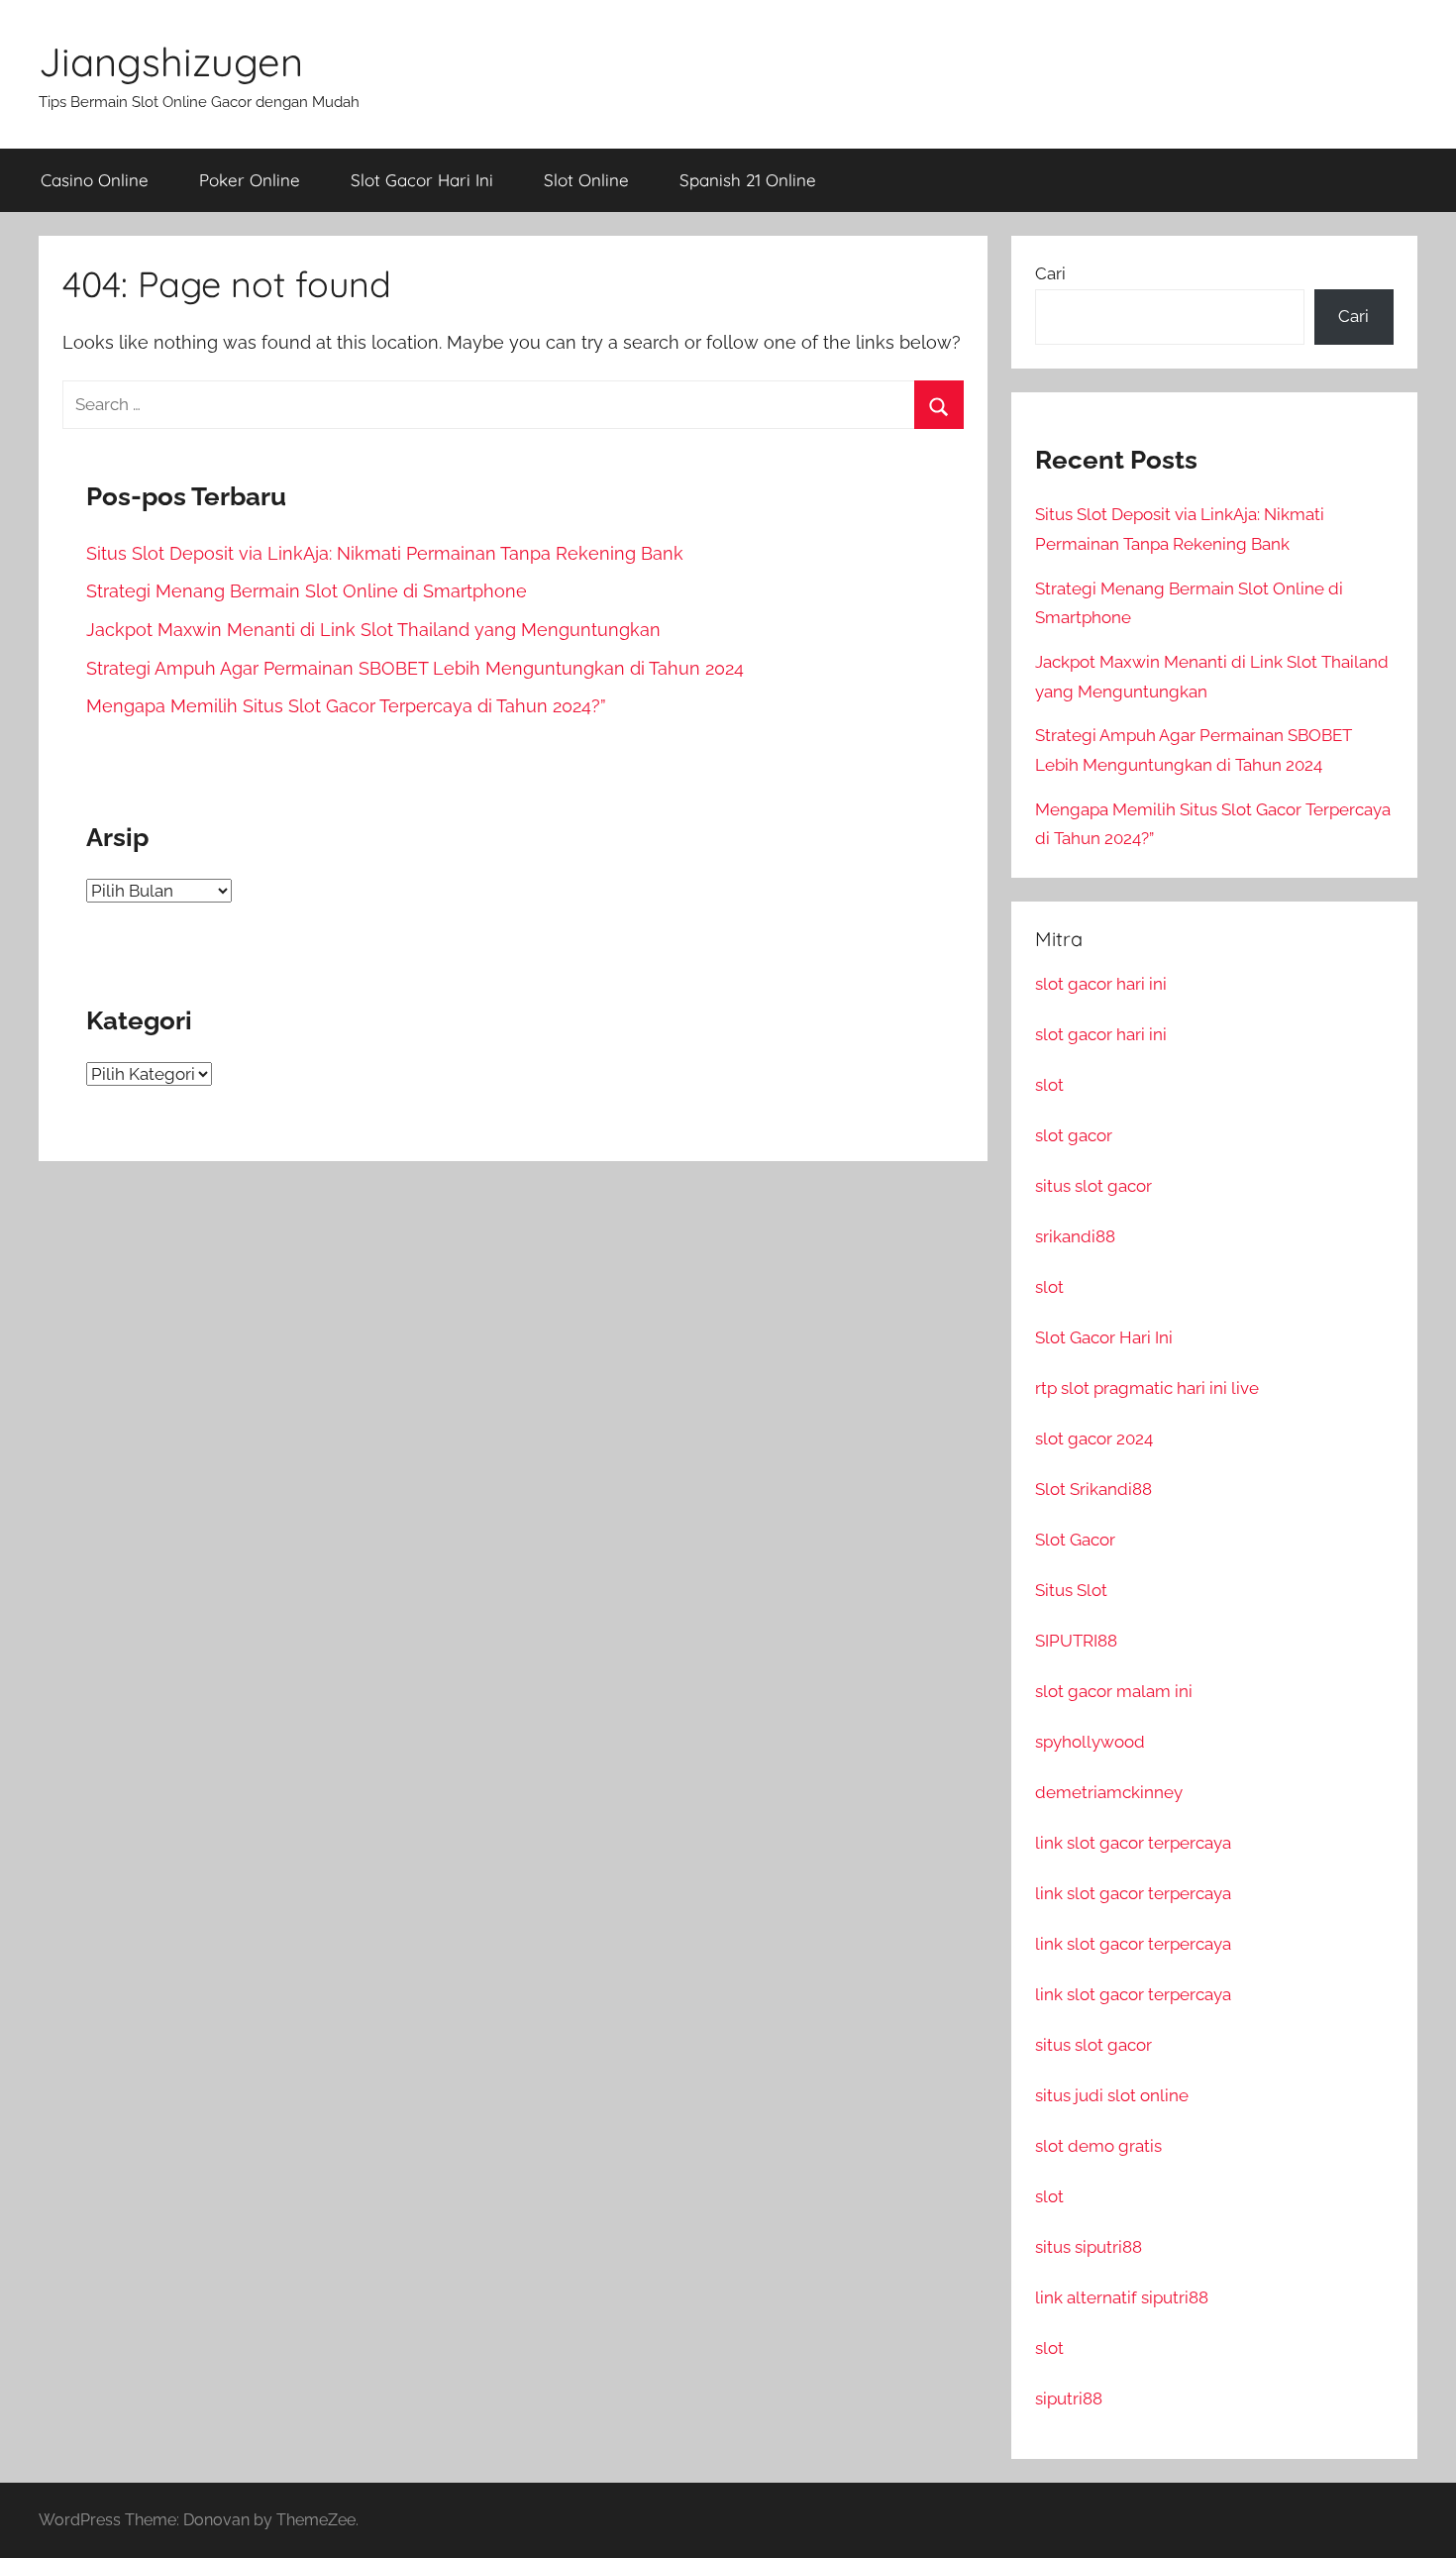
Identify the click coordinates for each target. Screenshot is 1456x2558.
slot (1049, 1085)
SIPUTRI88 (1076, 1641)
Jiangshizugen (171, 61)
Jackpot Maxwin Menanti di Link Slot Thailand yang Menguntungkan (373, 630)
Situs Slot (1071, 1590)
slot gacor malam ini (1114, 1691)
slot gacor (1074, 1135)
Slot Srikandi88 (1093, 1489)
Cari (1050, 273)
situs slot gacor (1093, 1186)
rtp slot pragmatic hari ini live (1147, 1388)
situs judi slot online (1112, 2095)
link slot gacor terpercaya (1133, 1843)
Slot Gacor (1075, 1540)
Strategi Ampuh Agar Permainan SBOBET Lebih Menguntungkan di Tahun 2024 (415, 668)
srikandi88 (1075, 1236)
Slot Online (586, 180)
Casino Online (95, 180)
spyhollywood (1090, 1742)
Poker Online (250, 180)
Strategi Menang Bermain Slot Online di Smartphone (307, 591)
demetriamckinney (1109, 1792)
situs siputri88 (1089, 2247)
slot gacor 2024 (1094, 1439)
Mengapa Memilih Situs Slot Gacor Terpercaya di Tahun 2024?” (346, 706)
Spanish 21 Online (748, 180)
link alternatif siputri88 (1122, 2297)
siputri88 (1069, 2398)
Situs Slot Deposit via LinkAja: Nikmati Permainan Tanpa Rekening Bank (385, 553)
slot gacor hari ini (1101, 984)
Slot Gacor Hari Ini (422, 180)
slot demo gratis (1098, 2146)
